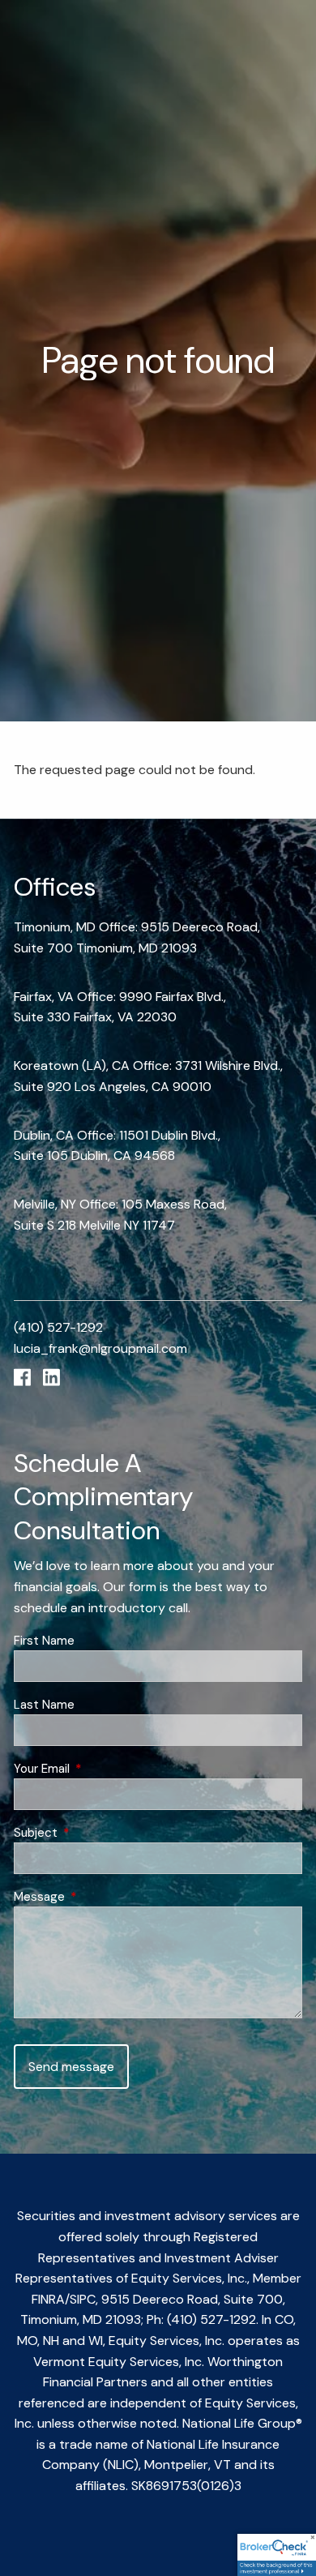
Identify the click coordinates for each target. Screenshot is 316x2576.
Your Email (101, 1769)
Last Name (44, 1705)
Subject (95, 1833)
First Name (44, 1641)
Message (98, 1897)
